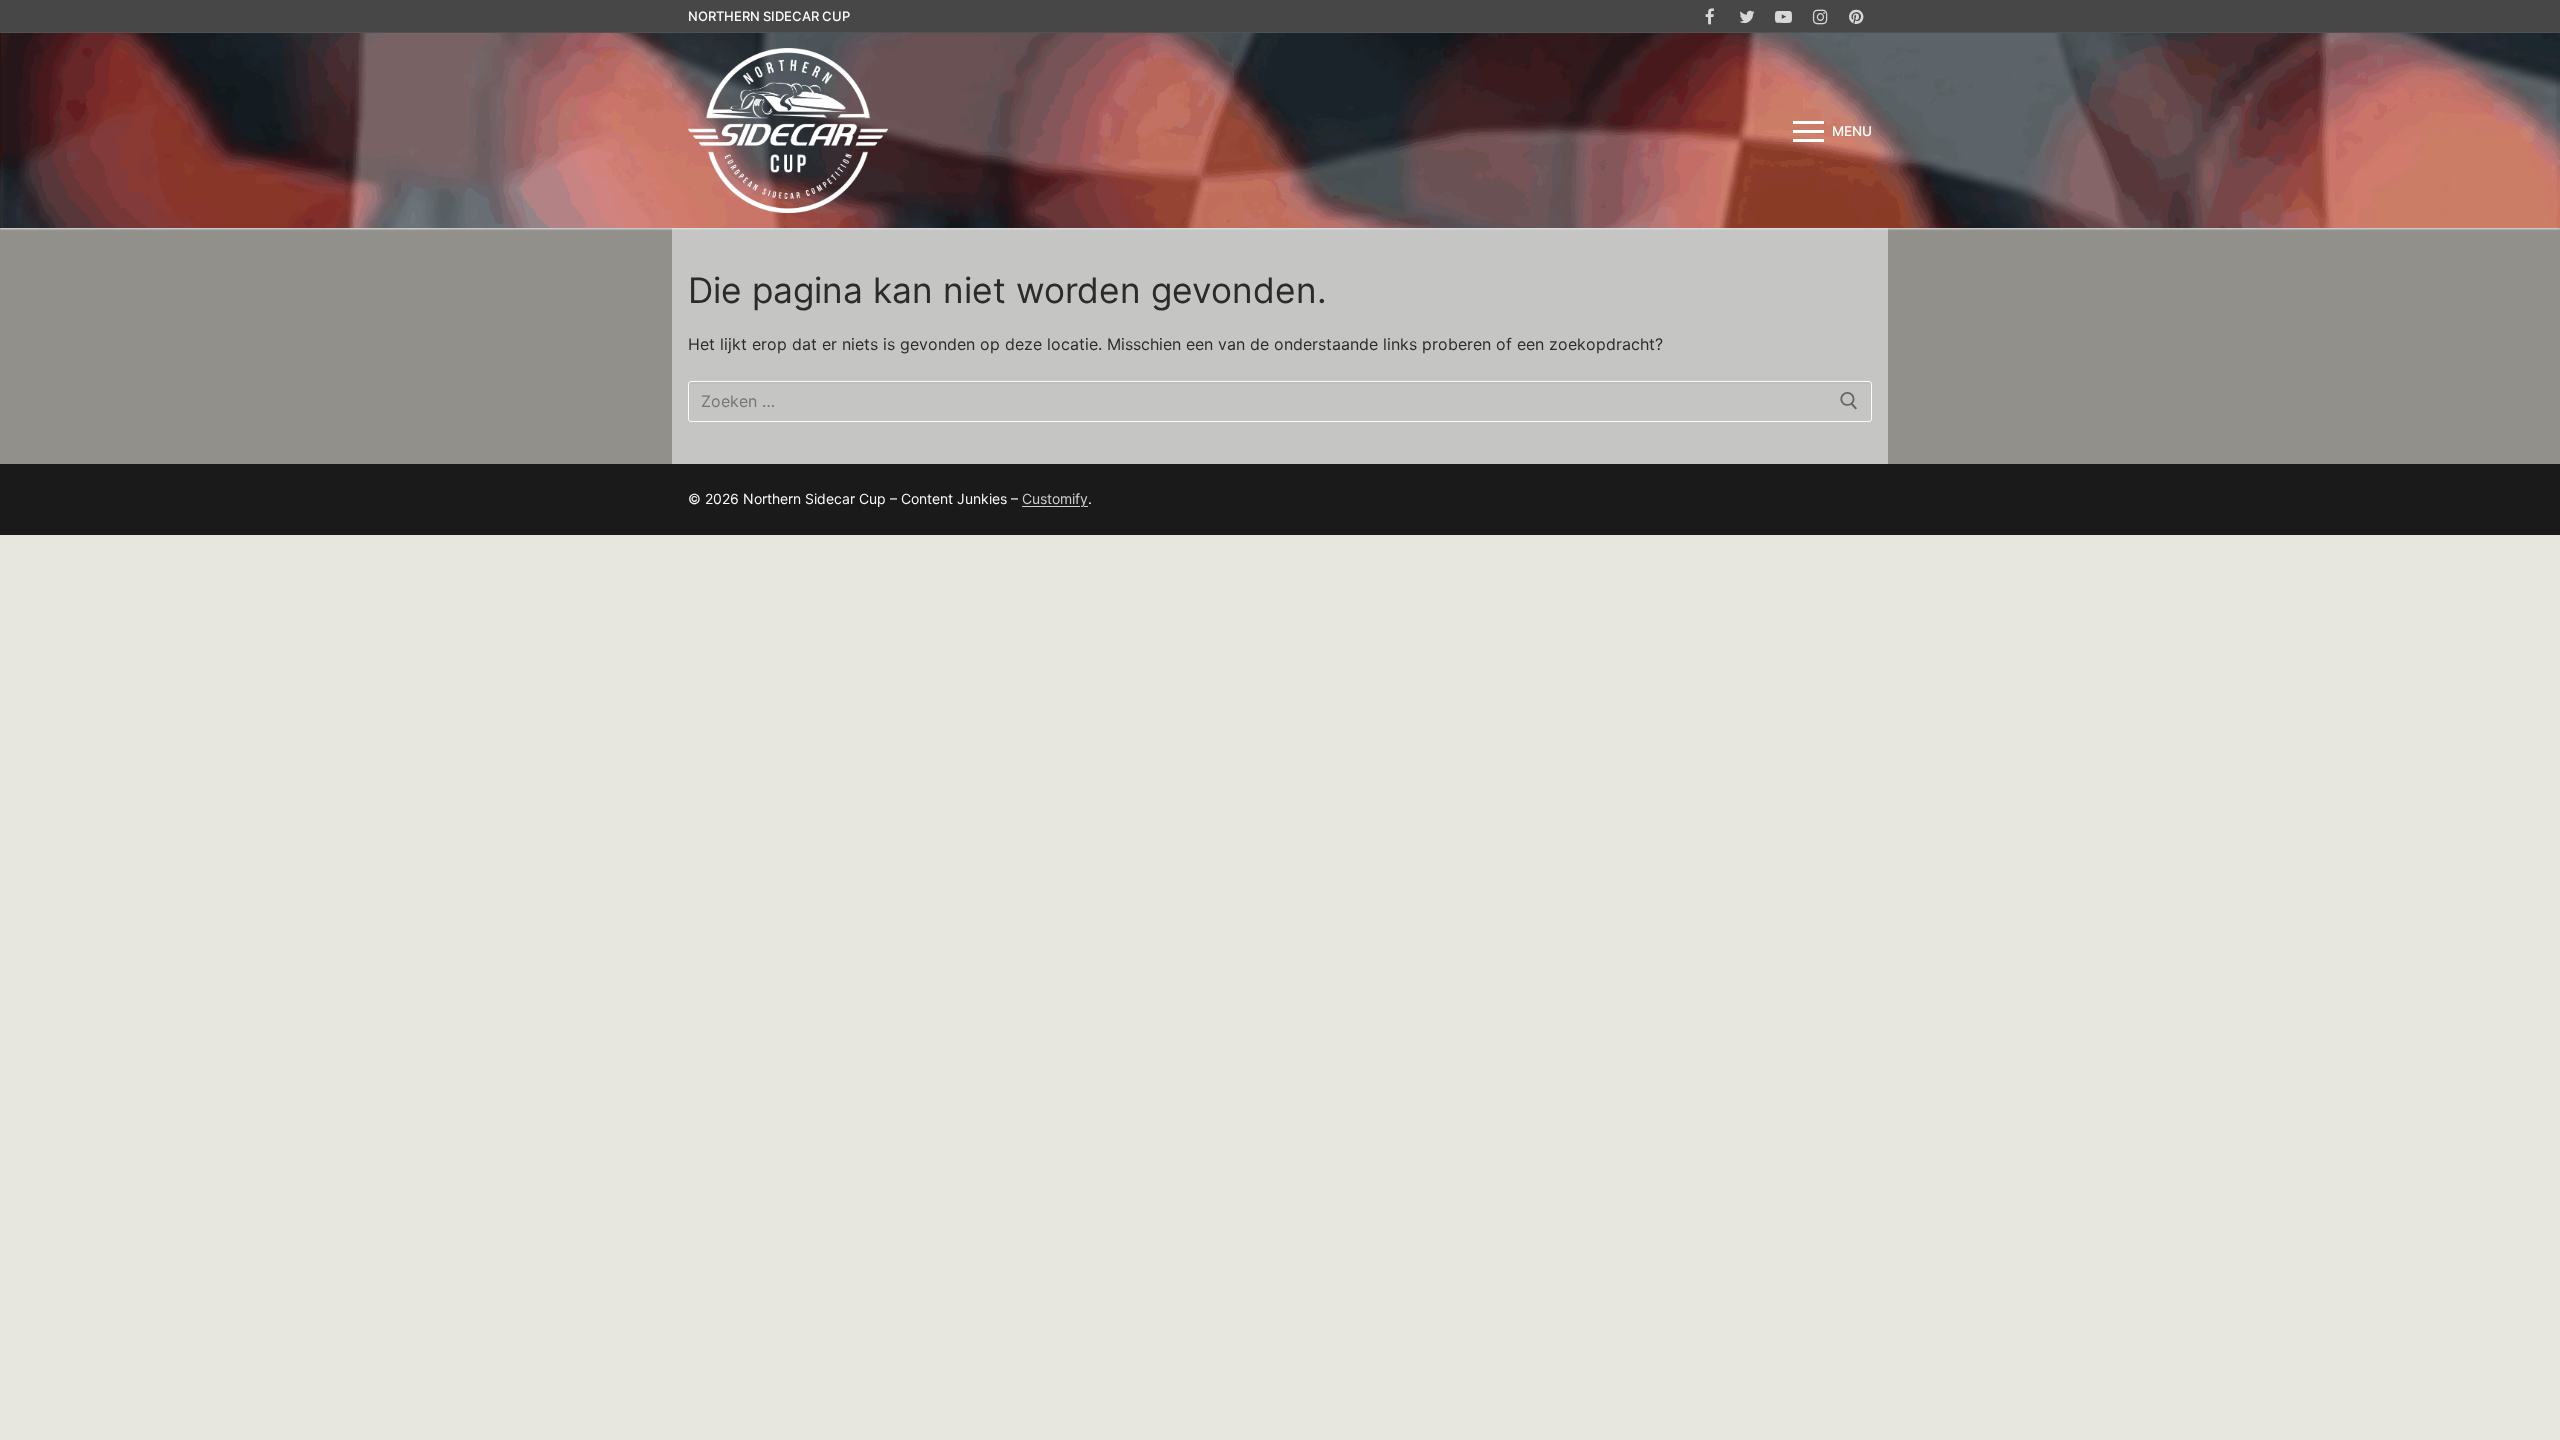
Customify (1055, 498)
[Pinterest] (1856, 16)
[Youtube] (1783, 16)
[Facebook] (1710, 16)
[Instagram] (1820, 16)
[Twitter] (1747, 16)
